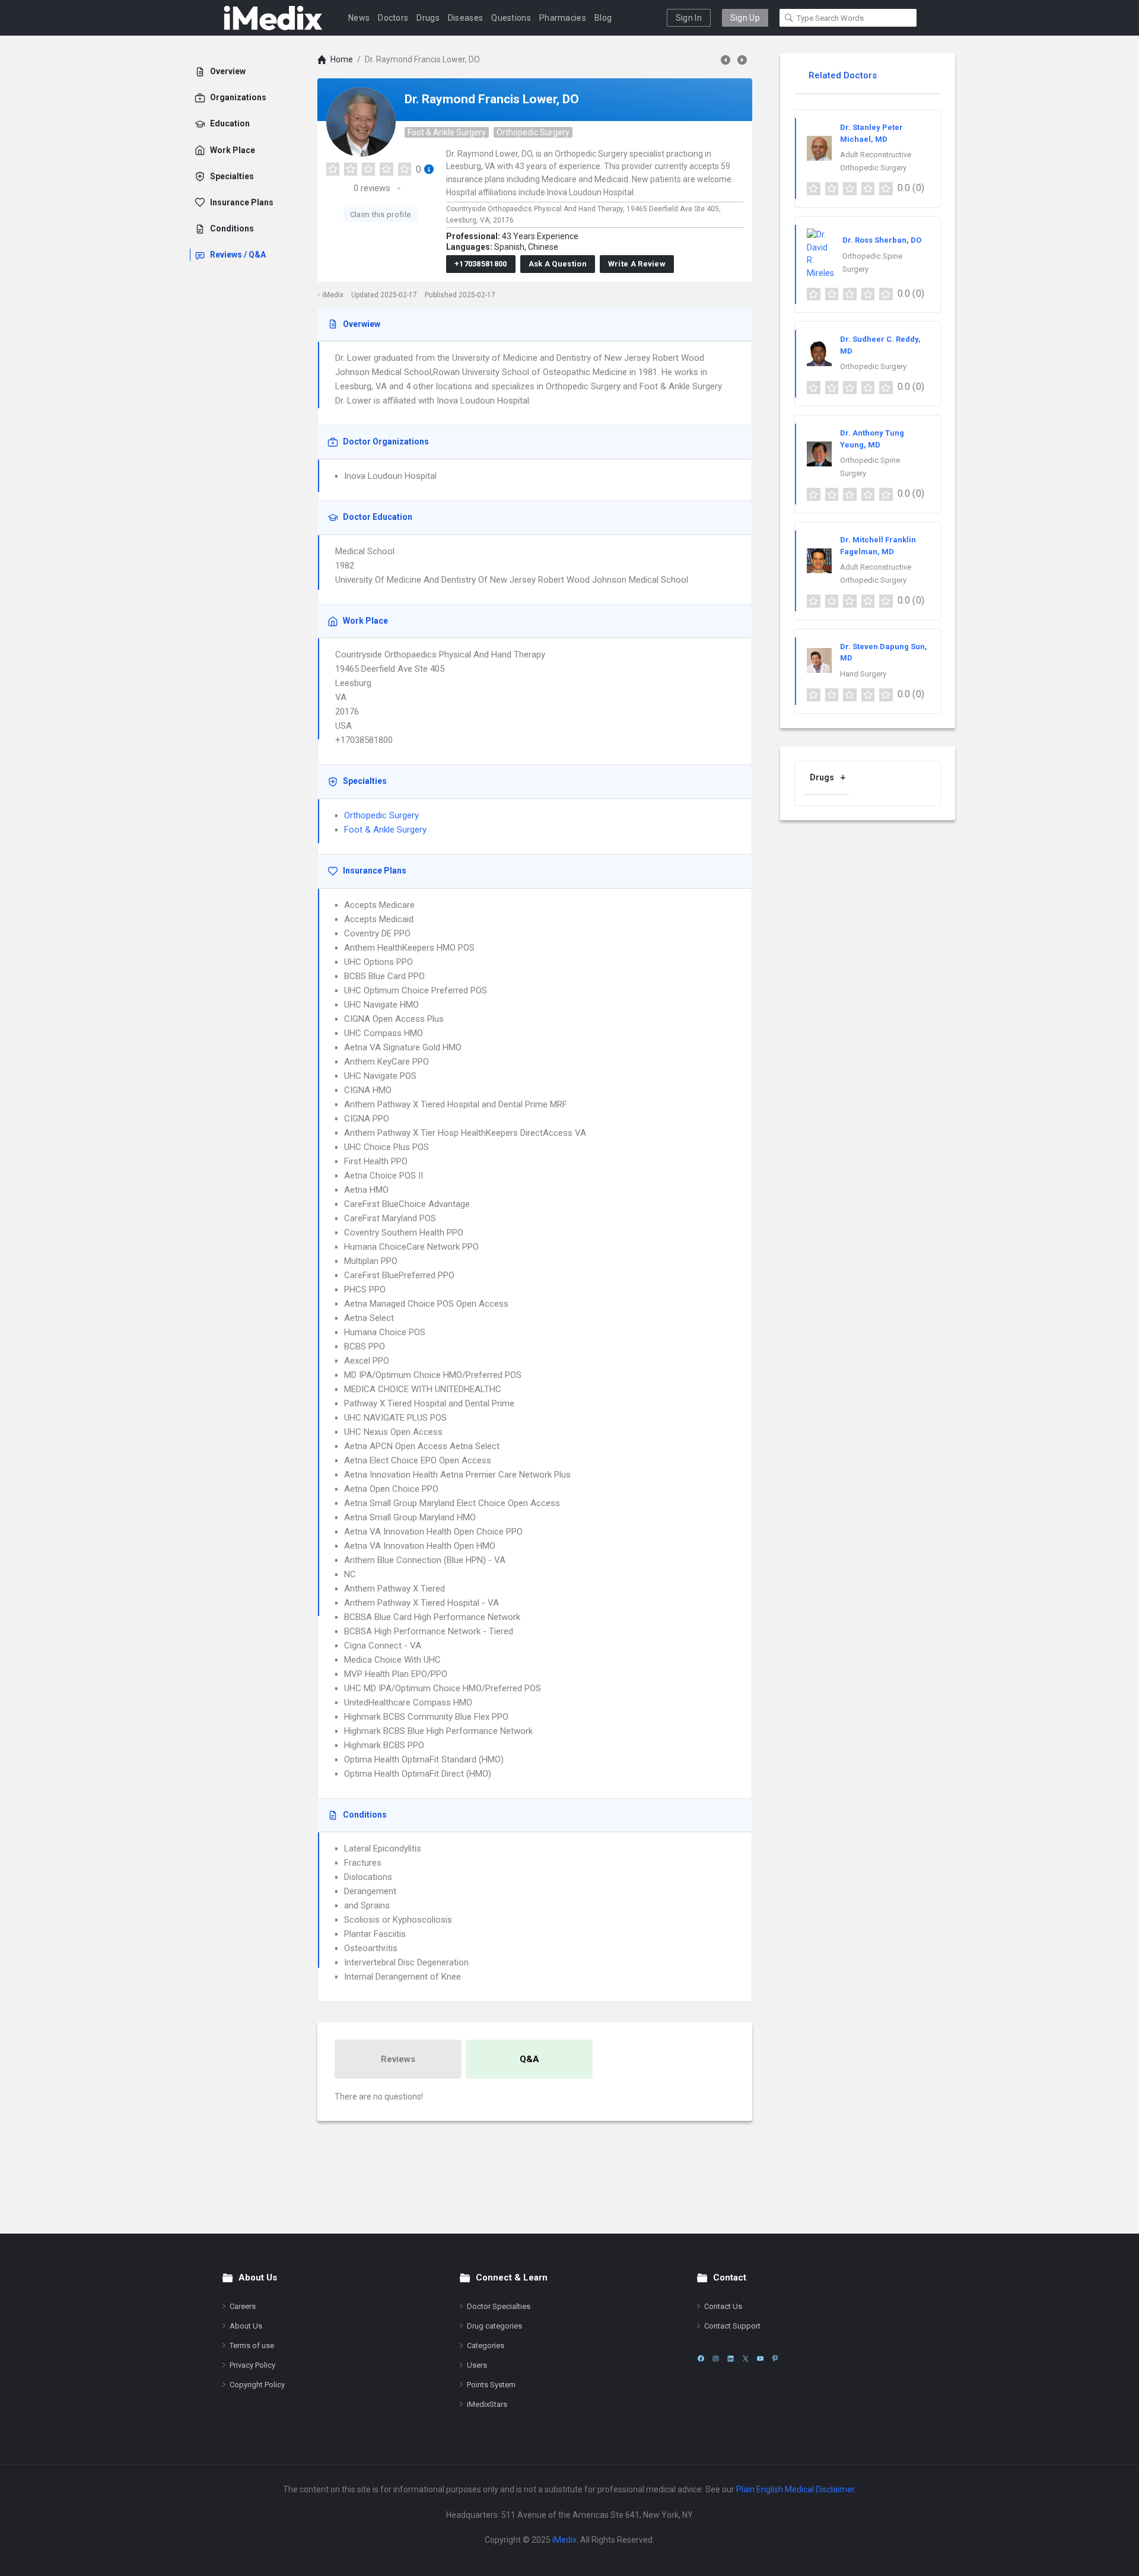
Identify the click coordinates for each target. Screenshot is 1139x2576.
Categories (486, 2345)
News (359, 18)
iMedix (564, 2540)
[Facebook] (701, 2359)
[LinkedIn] (731, 2359)
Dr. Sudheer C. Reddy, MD (880, 345)
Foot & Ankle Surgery (447, 132)
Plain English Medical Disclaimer (795, 2489)
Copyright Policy (257, 2385)
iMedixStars (487, 2404)
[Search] (789, 18)
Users (477, 2365)
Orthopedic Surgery (533, 132)
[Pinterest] (775, 2359)
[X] (745, 2359)
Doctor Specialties (499, 2306)
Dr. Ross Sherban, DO (882, 240)
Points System (491, 2385)
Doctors (393, 18)
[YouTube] (760, 2359)
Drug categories (494, 2326)
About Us (246, 2326)
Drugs (428, 18)
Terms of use (252, 2345)
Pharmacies (563, 18)
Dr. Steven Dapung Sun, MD (884, 652)
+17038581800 (481, 264)
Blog (603, 18)
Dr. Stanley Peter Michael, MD (871, 133)
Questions (511, 18)
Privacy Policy (252, 2365)
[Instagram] (716, 2359)
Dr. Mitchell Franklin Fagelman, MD (878, 546)
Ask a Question (558, 264)
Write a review (637, 264)
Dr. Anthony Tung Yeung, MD (872, 439)
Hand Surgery (863, 674)
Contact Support (732, 2326)
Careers (243, 2306)
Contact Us (723, 2306)
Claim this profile (380, 215)
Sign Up (745, 18)
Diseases (465, 18)
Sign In (689, 18)
